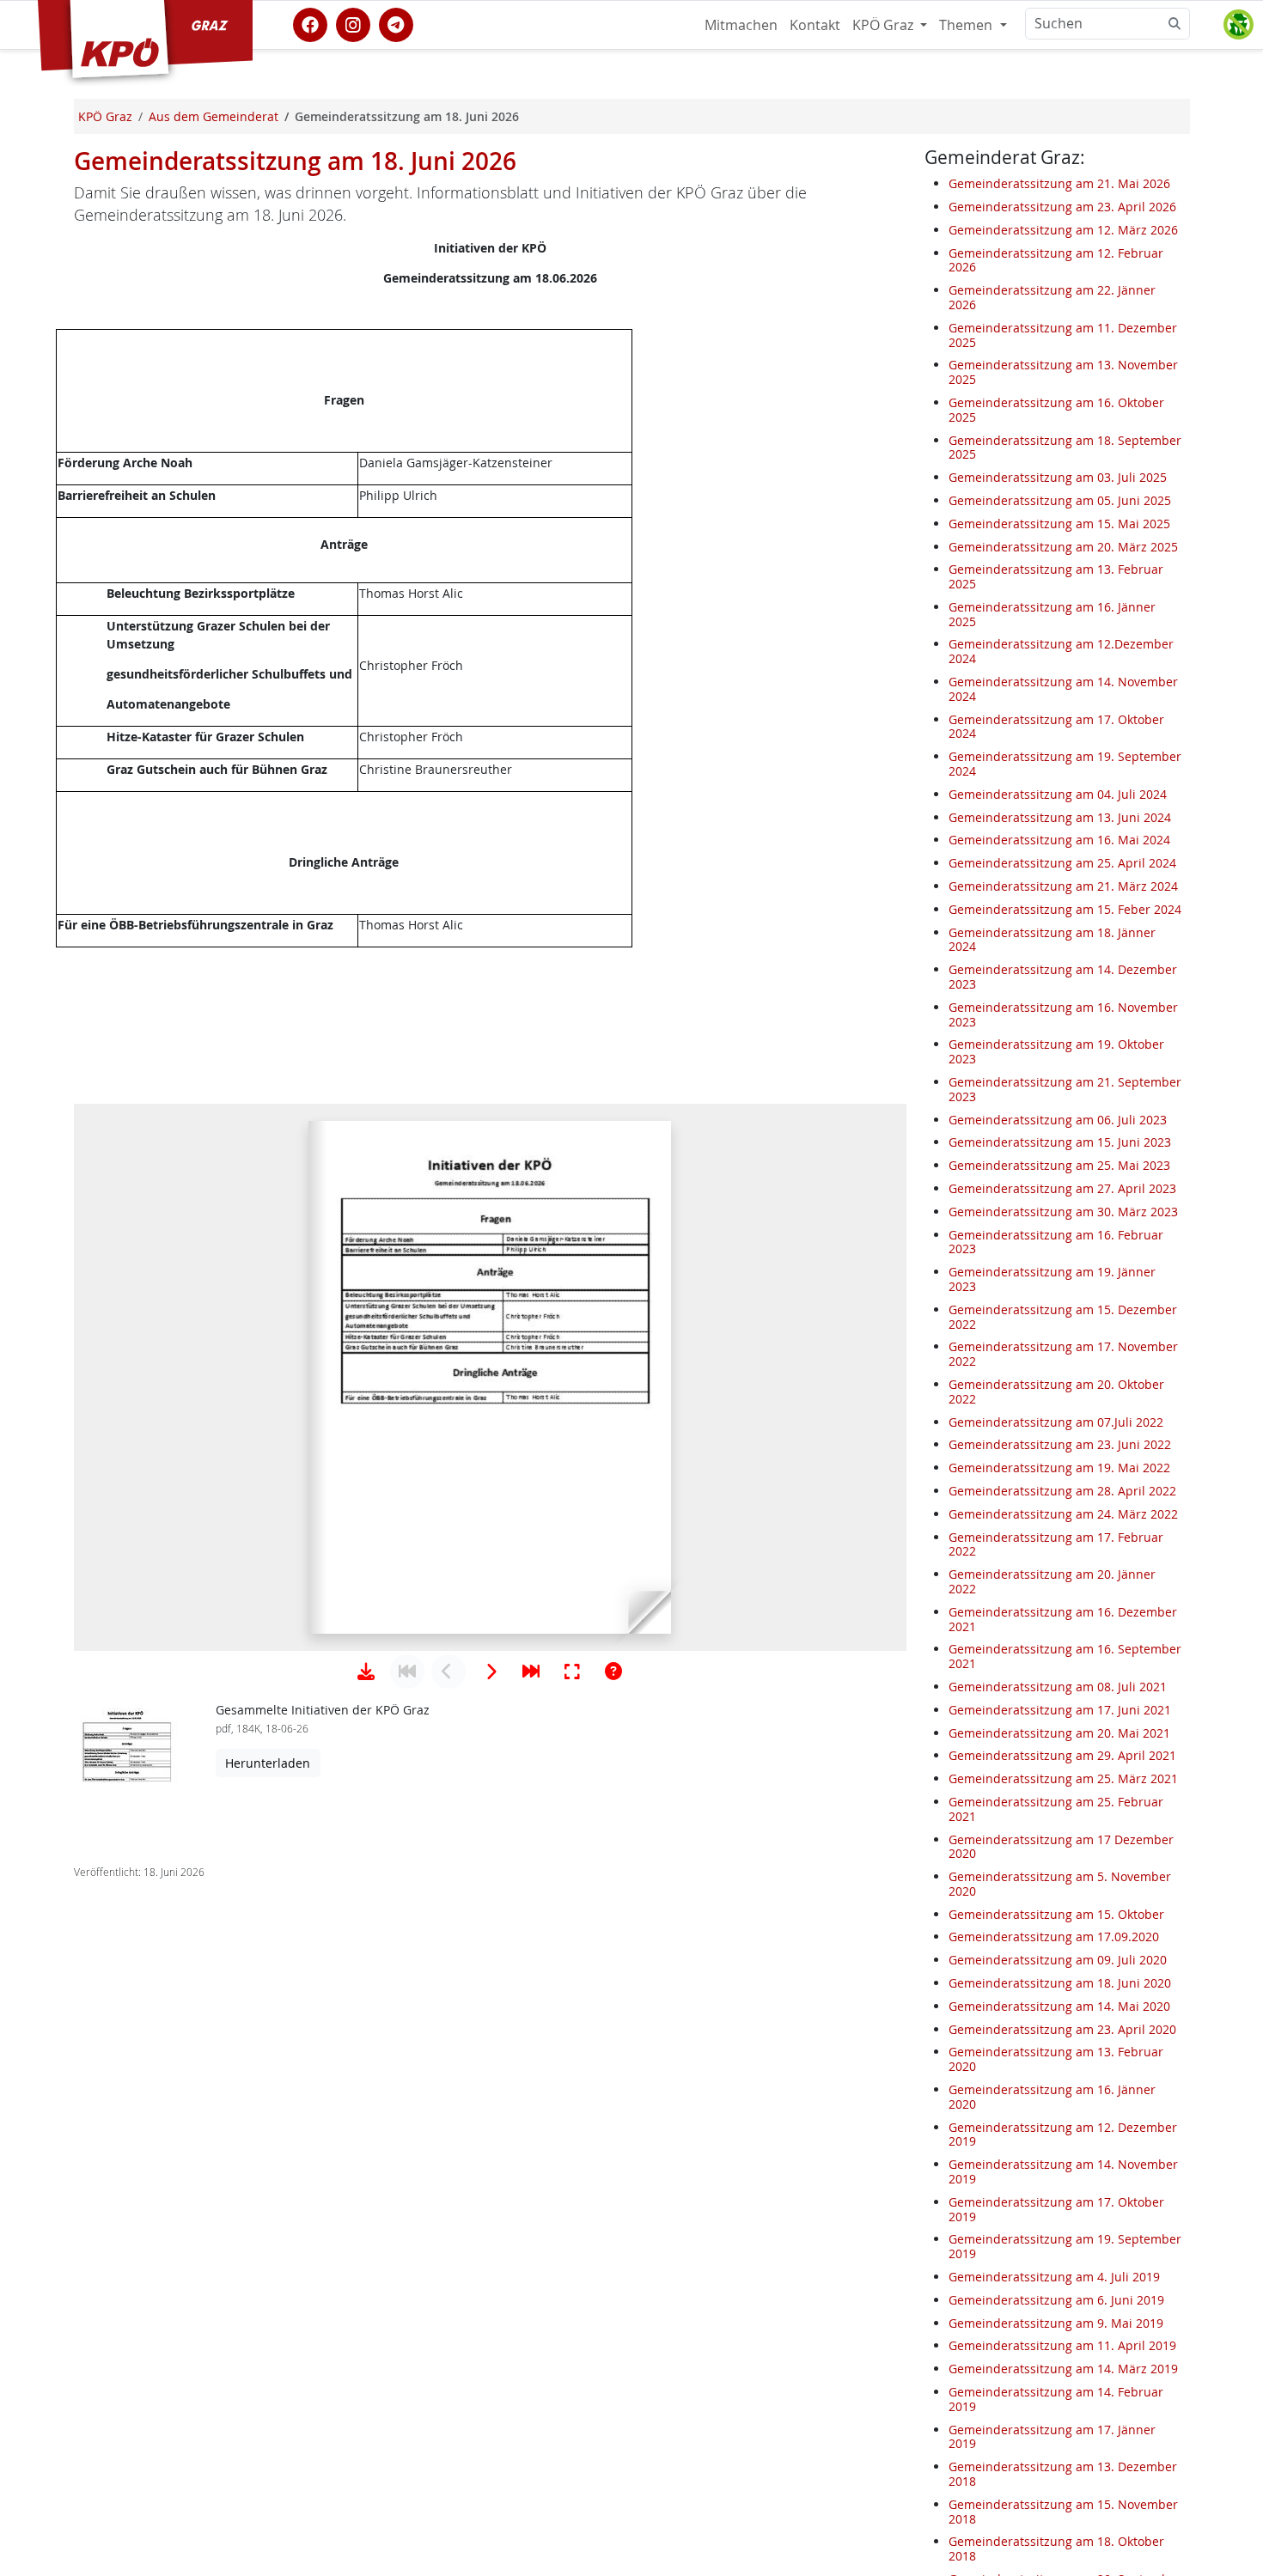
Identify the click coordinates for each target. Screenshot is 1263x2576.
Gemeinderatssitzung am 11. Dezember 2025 (1063, 335)
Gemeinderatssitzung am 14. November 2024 (1063, 689)
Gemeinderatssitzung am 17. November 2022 (1063, 1354)
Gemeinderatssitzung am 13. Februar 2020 (1056, 2060)
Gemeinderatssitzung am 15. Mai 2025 (1059, 524)
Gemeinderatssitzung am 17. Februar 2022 (1056, 1544)
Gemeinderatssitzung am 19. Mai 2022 (1059, 1468)
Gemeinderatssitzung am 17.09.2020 (1054, 1937)
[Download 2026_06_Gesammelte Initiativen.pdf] (366, 1672)
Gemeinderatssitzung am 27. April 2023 (1062, 1188)
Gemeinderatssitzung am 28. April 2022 (1062, 1491)
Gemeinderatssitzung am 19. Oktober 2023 (1056, 1051)
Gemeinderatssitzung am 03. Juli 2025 (1058, 477)
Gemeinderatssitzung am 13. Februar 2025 (1056, 576)
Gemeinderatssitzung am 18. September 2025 (1065, 448)
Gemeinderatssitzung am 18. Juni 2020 (1060, 1983)
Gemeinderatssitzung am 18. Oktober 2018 (1056, 2549)
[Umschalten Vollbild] (572, 1672)
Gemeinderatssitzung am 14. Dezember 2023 (1063, 977)
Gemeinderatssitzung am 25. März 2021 (1063, 1778)
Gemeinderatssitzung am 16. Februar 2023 (1056, 1242)
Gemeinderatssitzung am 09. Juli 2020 (1058, 1960)
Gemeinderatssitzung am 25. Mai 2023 (1059, 1165)
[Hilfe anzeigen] (613, 1672)
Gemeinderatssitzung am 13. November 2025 (1063, 372)
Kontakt (815, 25)
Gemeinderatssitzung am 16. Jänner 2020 (1052, 2097)
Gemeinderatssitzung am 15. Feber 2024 (1065, 909)
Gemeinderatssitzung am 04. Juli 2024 (1058, 794)
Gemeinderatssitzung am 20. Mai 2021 (1059, 1733)
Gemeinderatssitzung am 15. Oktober (1056, 1914)
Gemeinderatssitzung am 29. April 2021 (1062, 1755)
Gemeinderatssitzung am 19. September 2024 (1065, 764)
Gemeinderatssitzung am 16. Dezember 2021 (1063, 1619)
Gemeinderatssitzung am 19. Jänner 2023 (1052, 1279)
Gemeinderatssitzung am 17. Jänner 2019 (1052, 2437)
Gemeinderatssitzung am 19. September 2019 (1065, 2246)
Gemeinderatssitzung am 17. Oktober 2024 (1056, 727)
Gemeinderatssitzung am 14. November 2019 (1063, 2171)
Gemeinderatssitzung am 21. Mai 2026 (1059, 183)
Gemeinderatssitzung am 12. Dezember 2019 (1063, 2134)
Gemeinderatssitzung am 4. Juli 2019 (1054, 2277)
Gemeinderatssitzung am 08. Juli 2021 (1058, 1687)
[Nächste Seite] (490, 1672)
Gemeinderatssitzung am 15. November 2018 (1063, 2512)
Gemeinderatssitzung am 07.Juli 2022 (1056, 1422)
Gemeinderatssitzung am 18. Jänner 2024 (1052, 940)
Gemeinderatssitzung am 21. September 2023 (1065, 1089)
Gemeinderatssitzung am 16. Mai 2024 (1059, 840)
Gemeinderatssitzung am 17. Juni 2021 (1060, 1710)
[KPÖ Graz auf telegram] (396, 23)
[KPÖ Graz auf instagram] (353, 23)
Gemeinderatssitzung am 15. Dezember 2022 (1063, 1317)
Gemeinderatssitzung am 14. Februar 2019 (1056, 2399)
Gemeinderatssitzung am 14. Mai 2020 (1059, 2006)
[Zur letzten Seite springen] (531, 1672)
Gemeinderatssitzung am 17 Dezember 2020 (1061, 1847)
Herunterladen (268, 1763)
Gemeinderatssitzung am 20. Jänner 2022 (1052, 1581)
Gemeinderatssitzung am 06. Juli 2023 (1058, 1120)
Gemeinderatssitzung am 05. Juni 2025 (1060, 500)
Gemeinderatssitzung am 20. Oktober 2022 (1056, 1392)
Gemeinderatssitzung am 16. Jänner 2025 (1052, 614)
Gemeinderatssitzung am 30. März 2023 (1063, 1212)
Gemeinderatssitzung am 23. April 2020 (1062, 2029)
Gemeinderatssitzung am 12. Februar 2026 (1056, 260)
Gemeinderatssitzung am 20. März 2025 (1063, 547)
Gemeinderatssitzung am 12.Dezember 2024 (1061, 652)
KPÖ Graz (885, 25)
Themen (967, 25)
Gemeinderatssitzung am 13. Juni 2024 (1060, 817)
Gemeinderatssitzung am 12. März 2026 (1063, 230)
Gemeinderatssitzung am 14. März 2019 (1063, 2369)
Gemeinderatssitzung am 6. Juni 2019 (1056, 2300)
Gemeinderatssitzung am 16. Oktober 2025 (1056, 410)
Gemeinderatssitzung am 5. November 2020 (1060, 1884)
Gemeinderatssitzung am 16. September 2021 (1065, 1656)
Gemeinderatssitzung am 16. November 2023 (1063, 1014)
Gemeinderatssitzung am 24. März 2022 (1063, 1514)
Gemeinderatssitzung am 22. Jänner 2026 (1052, 297)
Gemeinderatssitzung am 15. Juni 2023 (1060, 1142)
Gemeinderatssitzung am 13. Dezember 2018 (1063, 2474)
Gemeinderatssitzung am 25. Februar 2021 (1056, 1809)
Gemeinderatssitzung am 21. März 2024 (1063, 886)
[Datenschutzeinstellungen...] (1238, 25)
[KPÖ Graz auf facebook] (310, 23)
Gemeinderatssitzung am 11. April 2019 (1062, 2345)
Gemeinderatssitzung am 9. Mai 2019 (1056, 2323)
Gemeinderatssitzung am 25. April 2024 (1062, 863)
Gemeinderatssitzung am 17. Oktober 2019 (1056, 2209)
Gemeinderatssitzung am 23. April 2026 (1062, 207)
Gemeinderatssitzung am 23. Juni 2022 (1060, 1444)
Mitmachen (741, 25)
